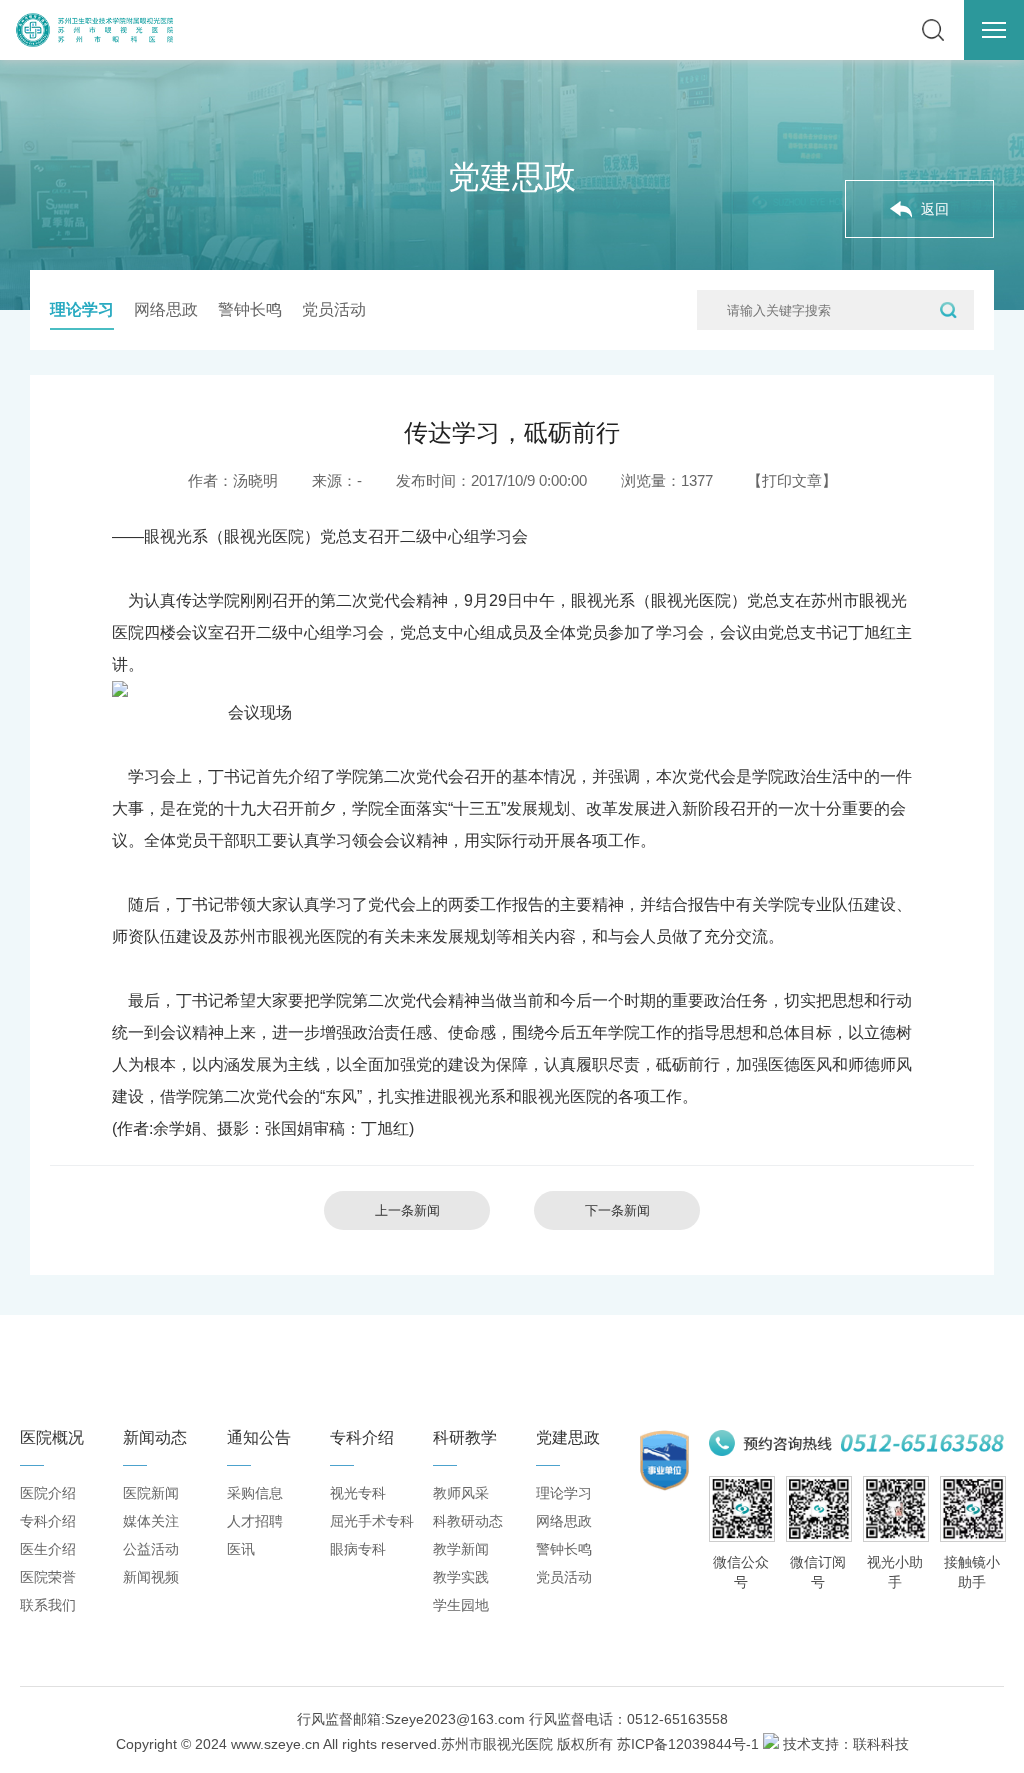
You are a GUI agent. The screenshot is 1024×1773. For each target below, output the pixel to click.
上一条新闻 (407, 1210)
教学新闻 (461, 1549)
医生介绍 (48, 1549)
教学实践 (461, 1577)
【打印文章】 (792, 480)
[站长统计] (771, 1744)
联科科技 (881, 1744)
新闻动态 (155, 1437)
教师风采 (461, 1493)
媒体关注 (151, 1521)
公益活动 (151, 1549)
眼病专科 (358, 1549)
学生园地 (461, 1605)
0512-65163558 (677, 1719)
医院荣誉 (48, 1577)
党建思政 (568, 1437)
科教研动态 (468, 1521)
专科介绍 (48, 1521)
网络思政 (166, 309)
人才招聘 (255, 1521)
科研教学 (465, 1437)
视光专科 (358, 1493)
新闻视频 (151, 1577)
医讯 (241, 1549)
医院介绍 (48, 1493)
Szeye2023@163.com (455, 1719)
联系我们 (48, 1605)
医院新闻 (151, 1493)
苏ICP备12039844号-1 (688, 1744)
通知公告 (259, 1437)
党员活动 (334, 309)
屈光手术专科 (372, 1521)
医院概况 (52, 1437)
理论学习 (82, 309)
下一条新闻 (617, 1210)
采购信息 (255, 1493)
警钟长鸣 (250, 309)
